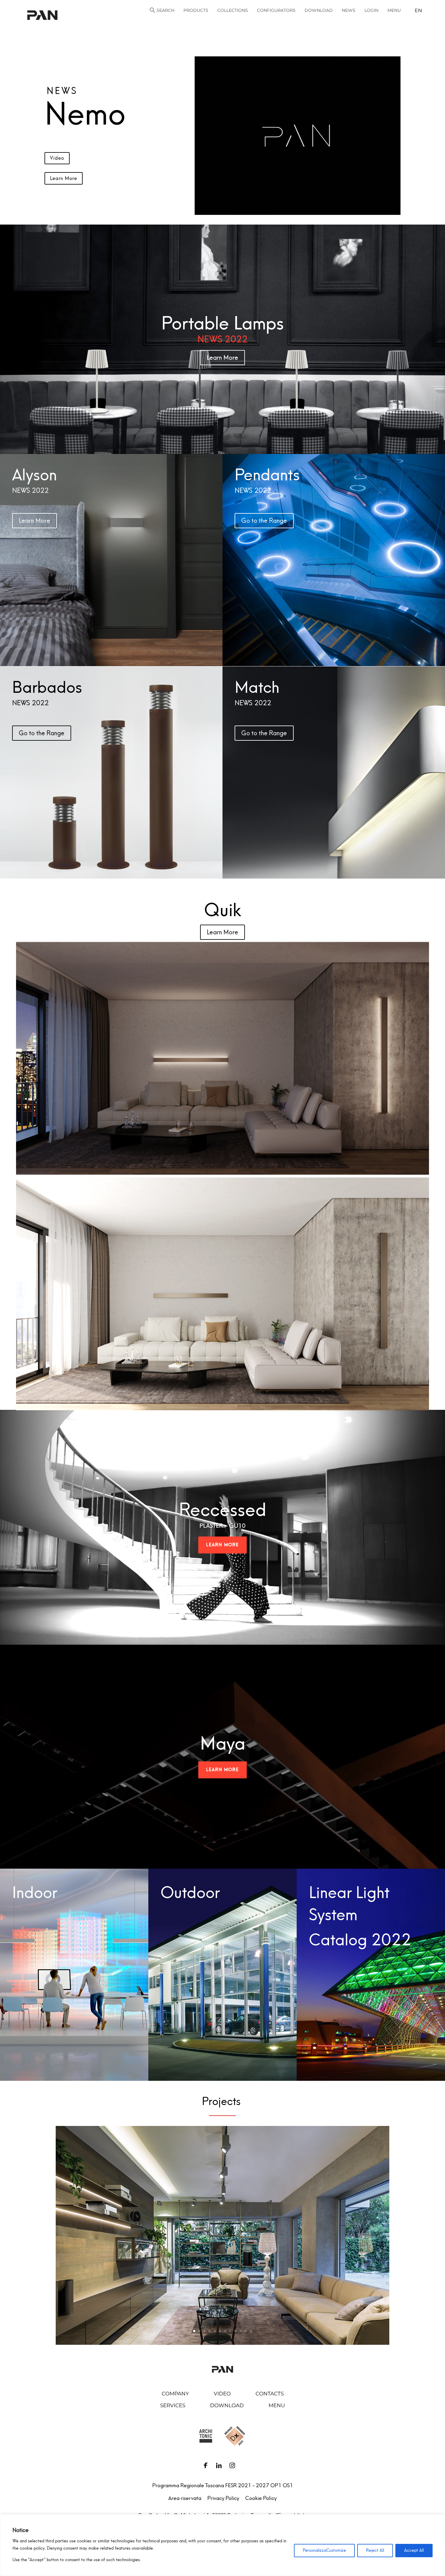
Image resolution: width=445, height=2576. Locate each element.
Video (57, 158)
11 (246, 2331)
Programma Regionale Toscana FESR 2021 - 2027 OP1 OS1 (223, 2485)
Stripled (223, 1532)
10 (241, 2331)
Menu (277, 2405)
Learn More (64, 178)
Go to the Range (264, 521)
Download (227, 2405)
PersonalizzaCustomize (324, 2550)
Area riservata (185, 2498)
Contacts (270, 2394)
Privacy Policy (223, 2498)
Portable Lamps (223, 323)
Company (175, 2394)
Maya (223, 1743)
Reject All (375, 2550)
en (418, 10)
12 (251, 2331)
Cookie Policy (261, 2498)
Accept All (414, 2550)
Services (173, 2405)
